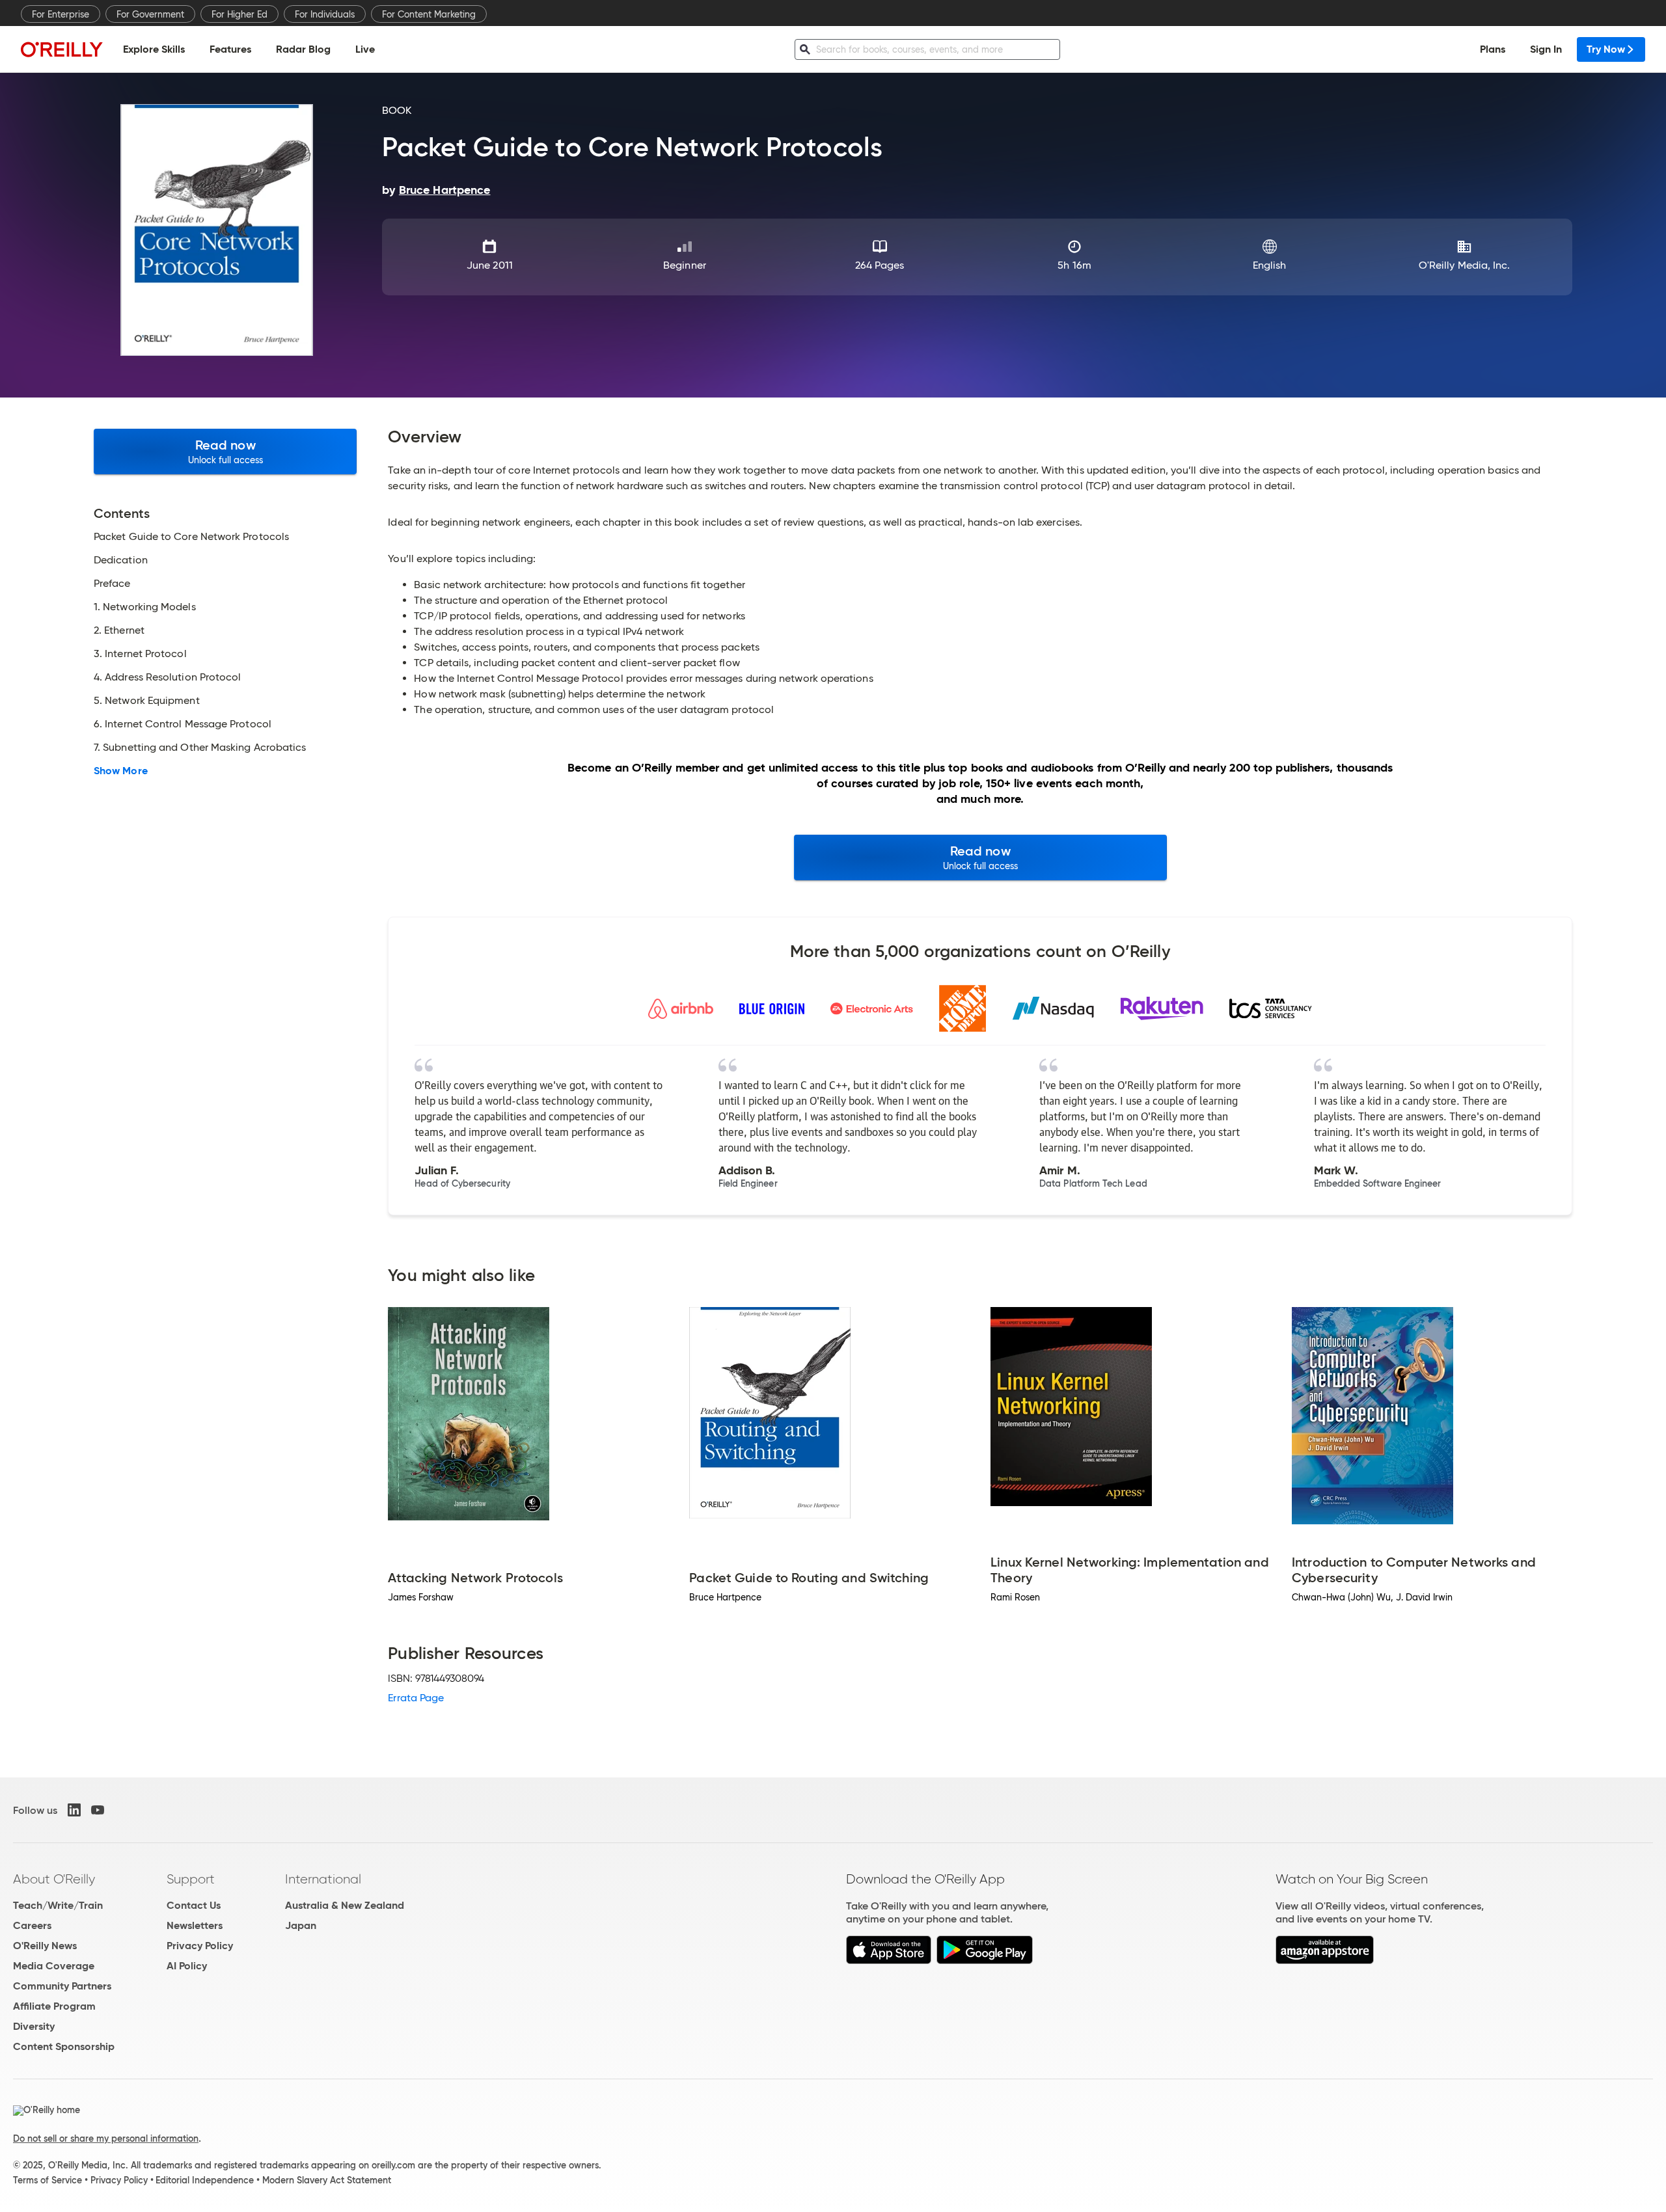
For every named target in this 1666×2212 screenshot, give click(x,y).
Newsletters (195, 1925)
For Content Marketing (429, 14)
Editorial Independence (205, 2180)
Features (230, 49)
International (323, 1879)
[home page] (62, 49)
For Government (150, 14)
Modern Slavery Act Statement (327, 2180)
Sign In (1546, 49)
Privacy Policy (200, 1946)
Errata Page (416, 1698)
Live (365, 49)
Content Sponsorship (64, 2046)
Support (191, 1879)
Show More (121, 771)
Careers (32, 1925)
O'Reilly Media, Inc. (1465, 265)
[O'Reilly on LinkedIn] (74, 1810)
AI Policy (187, 1966)
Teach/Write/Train (58, 1905)
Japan (301, 1925)
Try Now (1606, 49)
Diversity (34, 2026)
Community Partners (62, 1986)
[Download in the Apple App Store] (889, 1961)
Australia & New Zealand (345, 1905)
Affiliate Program (54, 2006)
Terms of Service (48, 2180)
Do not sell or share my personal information (106, 2138)
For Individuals (325, 14)
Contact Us (194, 1905)
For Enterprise (61, 14)
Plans (1493, 49)
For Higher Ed (239, 14)
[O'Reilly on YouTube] (98, 1810)
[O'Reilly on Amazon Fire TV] (1325, 1961)
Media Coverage (54, 1966)
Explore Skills (154, 49)
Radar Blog (303, 49)
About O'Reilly (54, 1879)
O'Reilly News (45, 1946)
